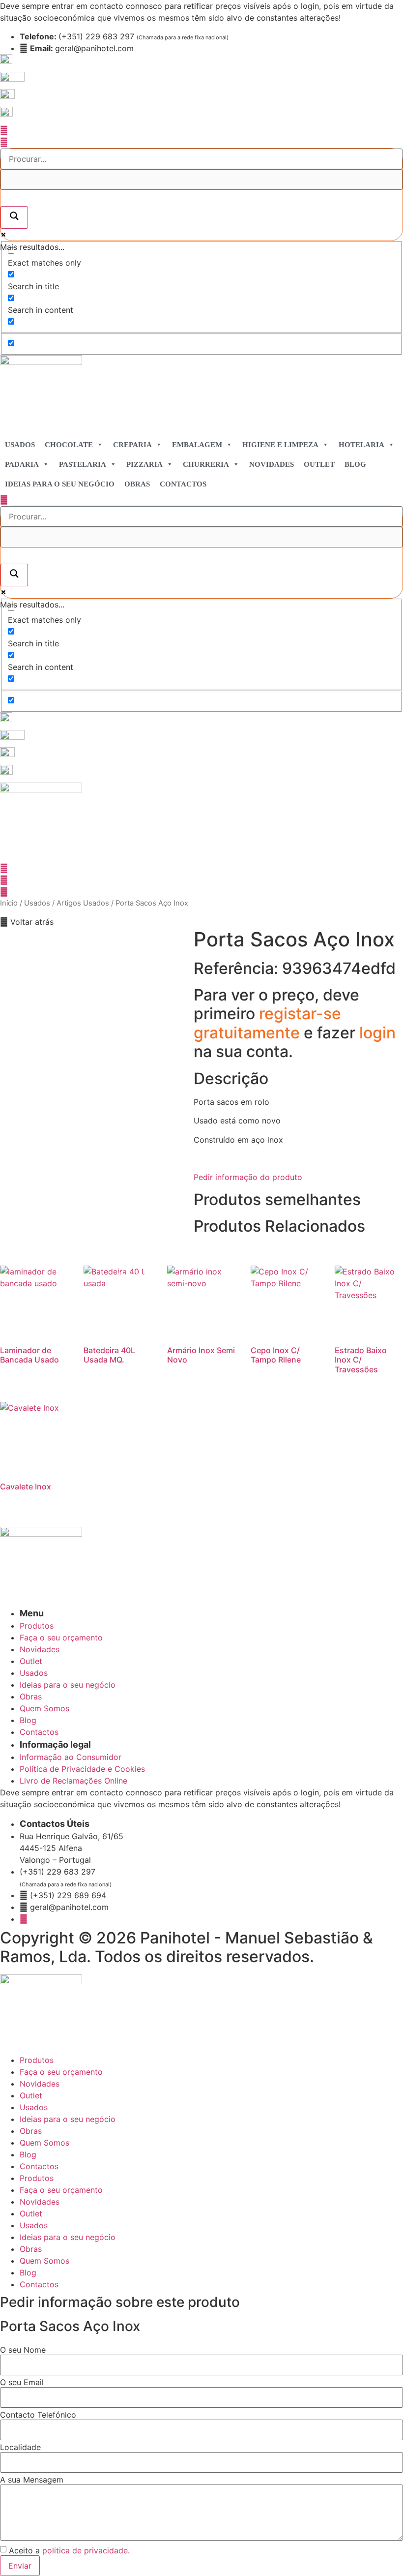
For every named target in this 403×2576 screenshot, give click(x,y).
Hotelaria (361, 445)
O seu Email (22, 2382)
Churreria (206, 464)
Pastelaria (83, 464)
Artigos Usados (83, 903)
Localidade (20, 2447)
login (377, 1033)
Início (9, 903)
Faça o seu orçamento (61, 2072)
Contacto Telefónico (38, 2415)
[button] (27, 922)
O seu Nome (23, 2350)
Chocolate (69, 445)
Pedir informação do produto (248, 1177)
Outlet (319, 464)
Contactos (183, 484)
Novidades (272, 464)
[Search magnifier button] (14, 217)
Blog (355, 464)
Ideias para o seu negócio (60, 484)
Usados (20, 445)
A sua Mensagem (32, 2480)
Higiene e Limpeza (280, 445)
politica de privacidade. (86, 2550)
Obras (137, 484)
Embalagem (197, 445)
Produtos (37, 2060)
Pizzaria (144, 464)
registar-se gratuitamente (267, 1023)
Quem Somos (44, 2143)
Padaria (22, 464)
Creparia (132, 445)
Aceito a (69, 2550)
